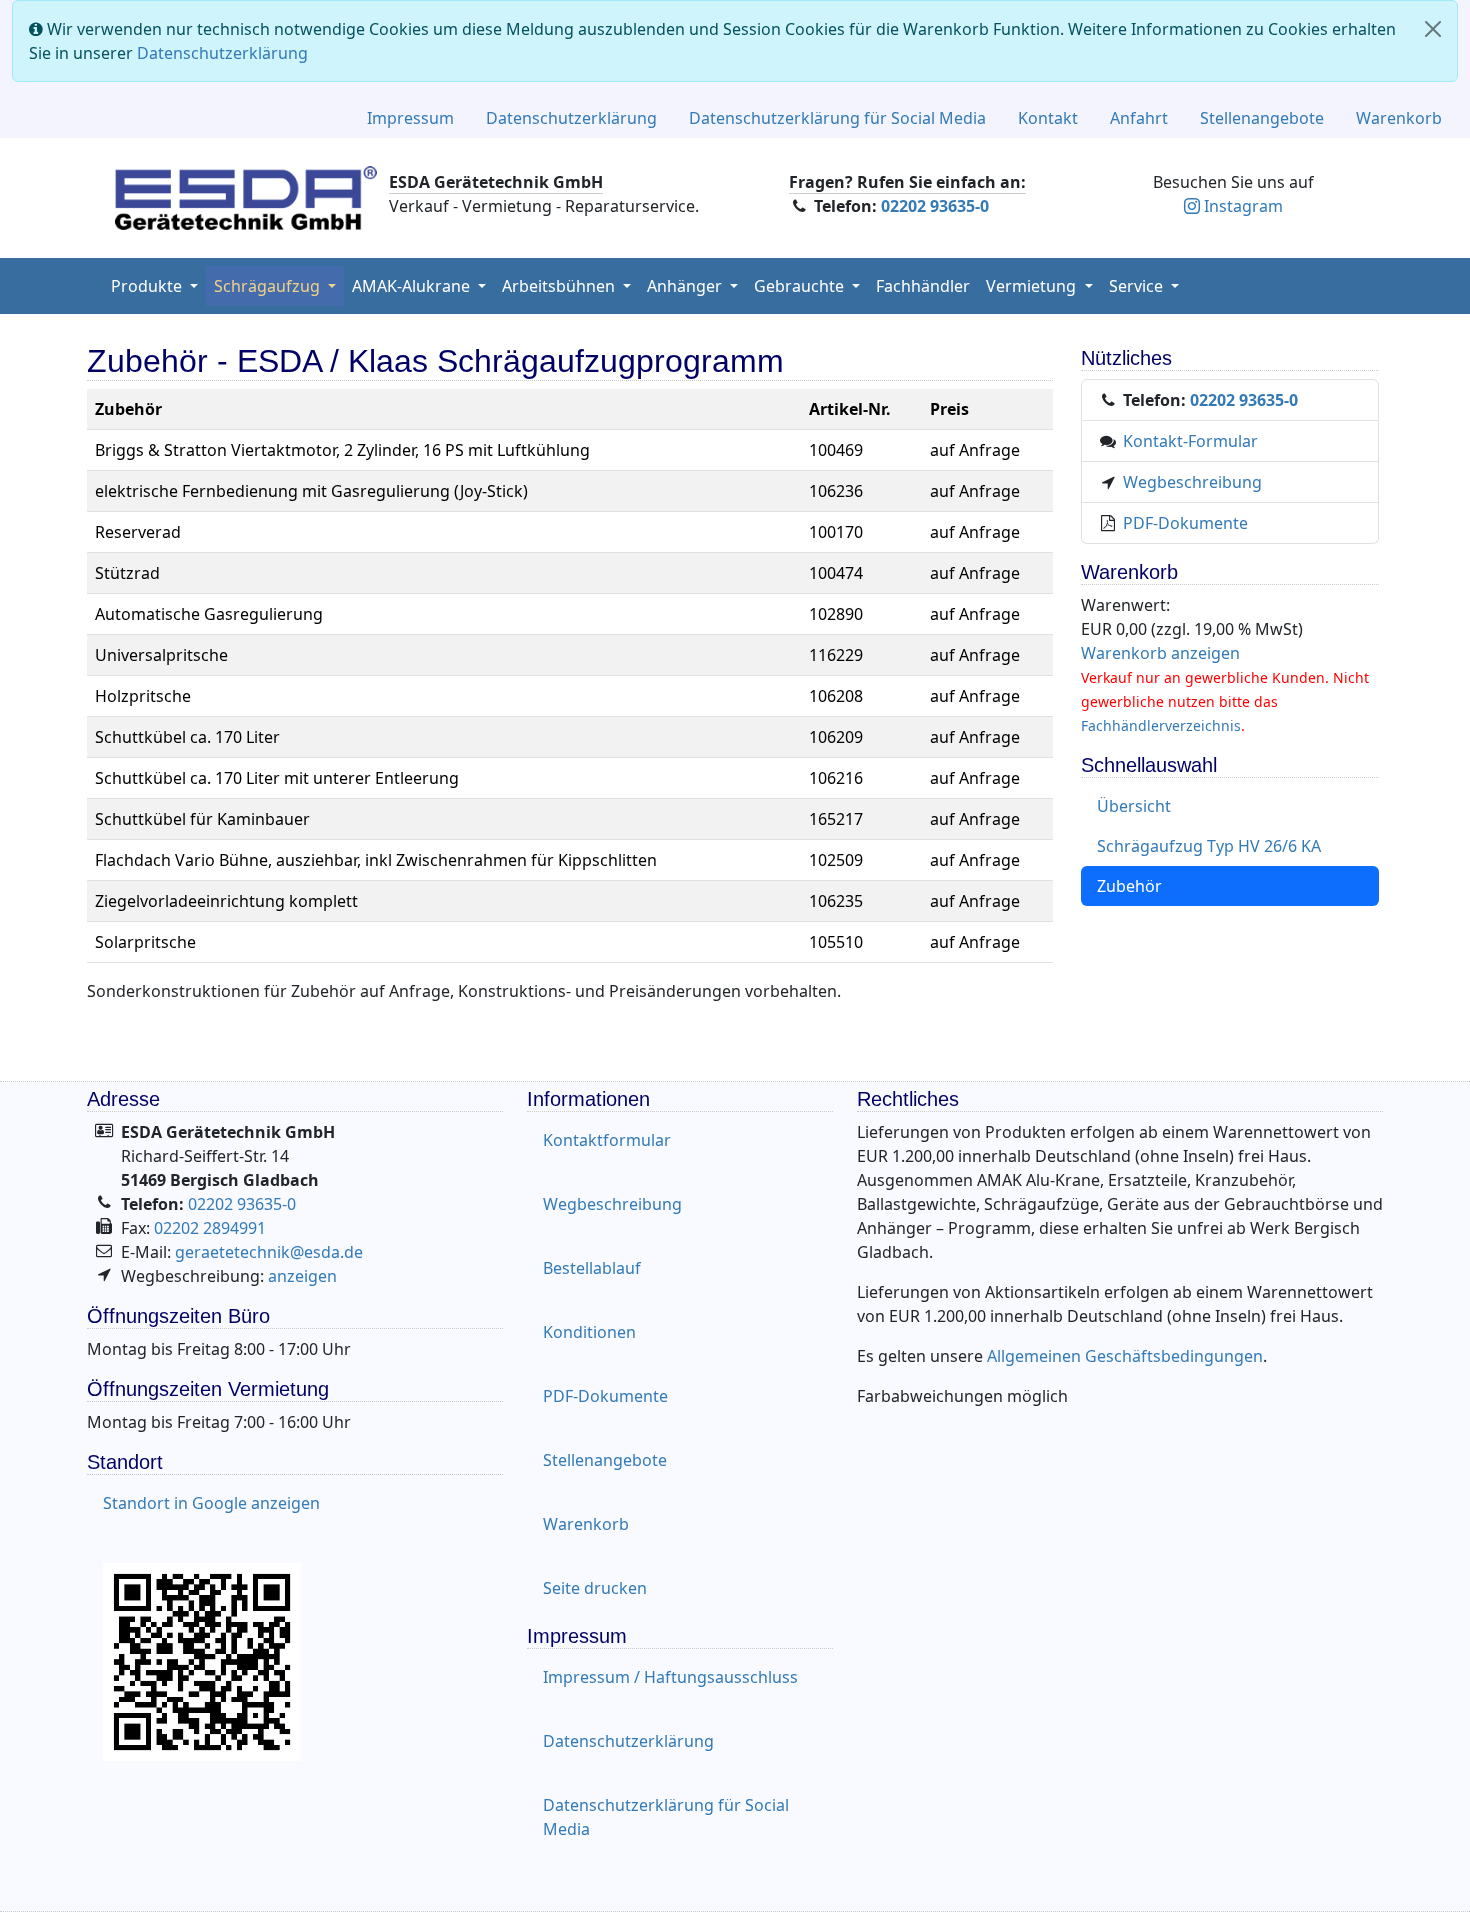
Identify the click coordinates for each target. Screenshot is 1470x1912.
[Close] (1433, 29)
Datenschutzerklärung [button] (628, 1741)
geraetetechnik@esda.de (269, 1252)
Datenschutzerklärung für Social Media (837, 118)
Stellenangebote (1262, 118)
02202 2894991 (210, 1228)
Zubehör (1129, 886)
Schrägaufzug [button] (269, 286)
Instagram (1243, 206)
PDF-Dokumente (1185, 523)
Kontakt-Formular (1190, 441)
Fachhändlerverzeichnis (1161, 725)
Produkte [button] (148, 286)
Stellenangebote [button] (605, 1460)
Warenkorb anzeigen (1160, 653)
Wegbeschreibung (1192, 482)
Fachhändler (923, 286)
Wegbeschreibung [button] (612, 1204)
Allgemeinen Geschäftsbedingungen (1125, 1356)
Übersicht (1134, 806)
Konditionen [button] (589, 1332)
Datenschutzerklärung (222, 53)
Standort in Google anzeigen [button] (211, 1503)
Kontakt (1048, 118)
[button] (692, 286)
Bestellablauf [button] (592, 1268)
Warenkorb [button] (586, 1524)
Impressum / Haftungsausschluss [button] (670, 1677)
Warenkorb (1399, 118)
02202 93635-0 (935, 206)
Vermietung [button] (1033, 286)
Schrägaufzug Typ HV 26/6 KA (1209, 846)
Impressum (410, 118)
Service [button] (1138, 286)
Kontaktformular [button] (607, 1140)
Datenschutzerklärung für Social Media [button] (666, 1817)
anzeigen (302, 1276)
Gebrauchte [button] (801, 286)
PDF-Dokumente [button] (605, 1396)
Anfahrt (1139, 118)
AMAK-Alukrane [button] (413, 286)
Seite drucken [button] (595, 1588)
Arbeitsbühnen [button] (560, 286)
